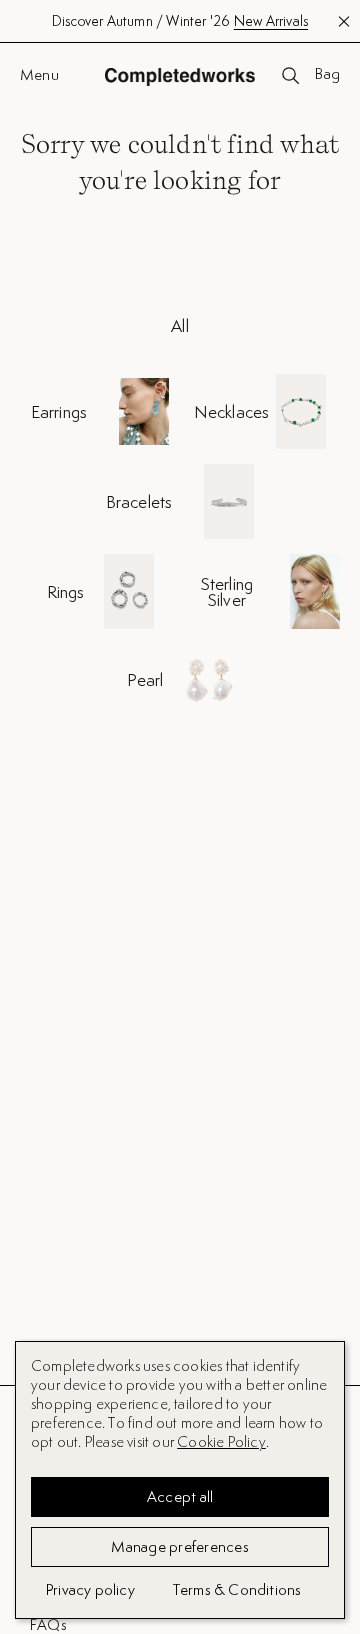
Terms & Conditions (237, 1589)
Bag (327, 75)
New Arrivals (271, 21)
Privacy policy (90, 1589)
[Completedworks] (180, 76)
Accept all (180, 1496)
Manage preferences (180, 1546)
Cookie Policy (221, 1441)
